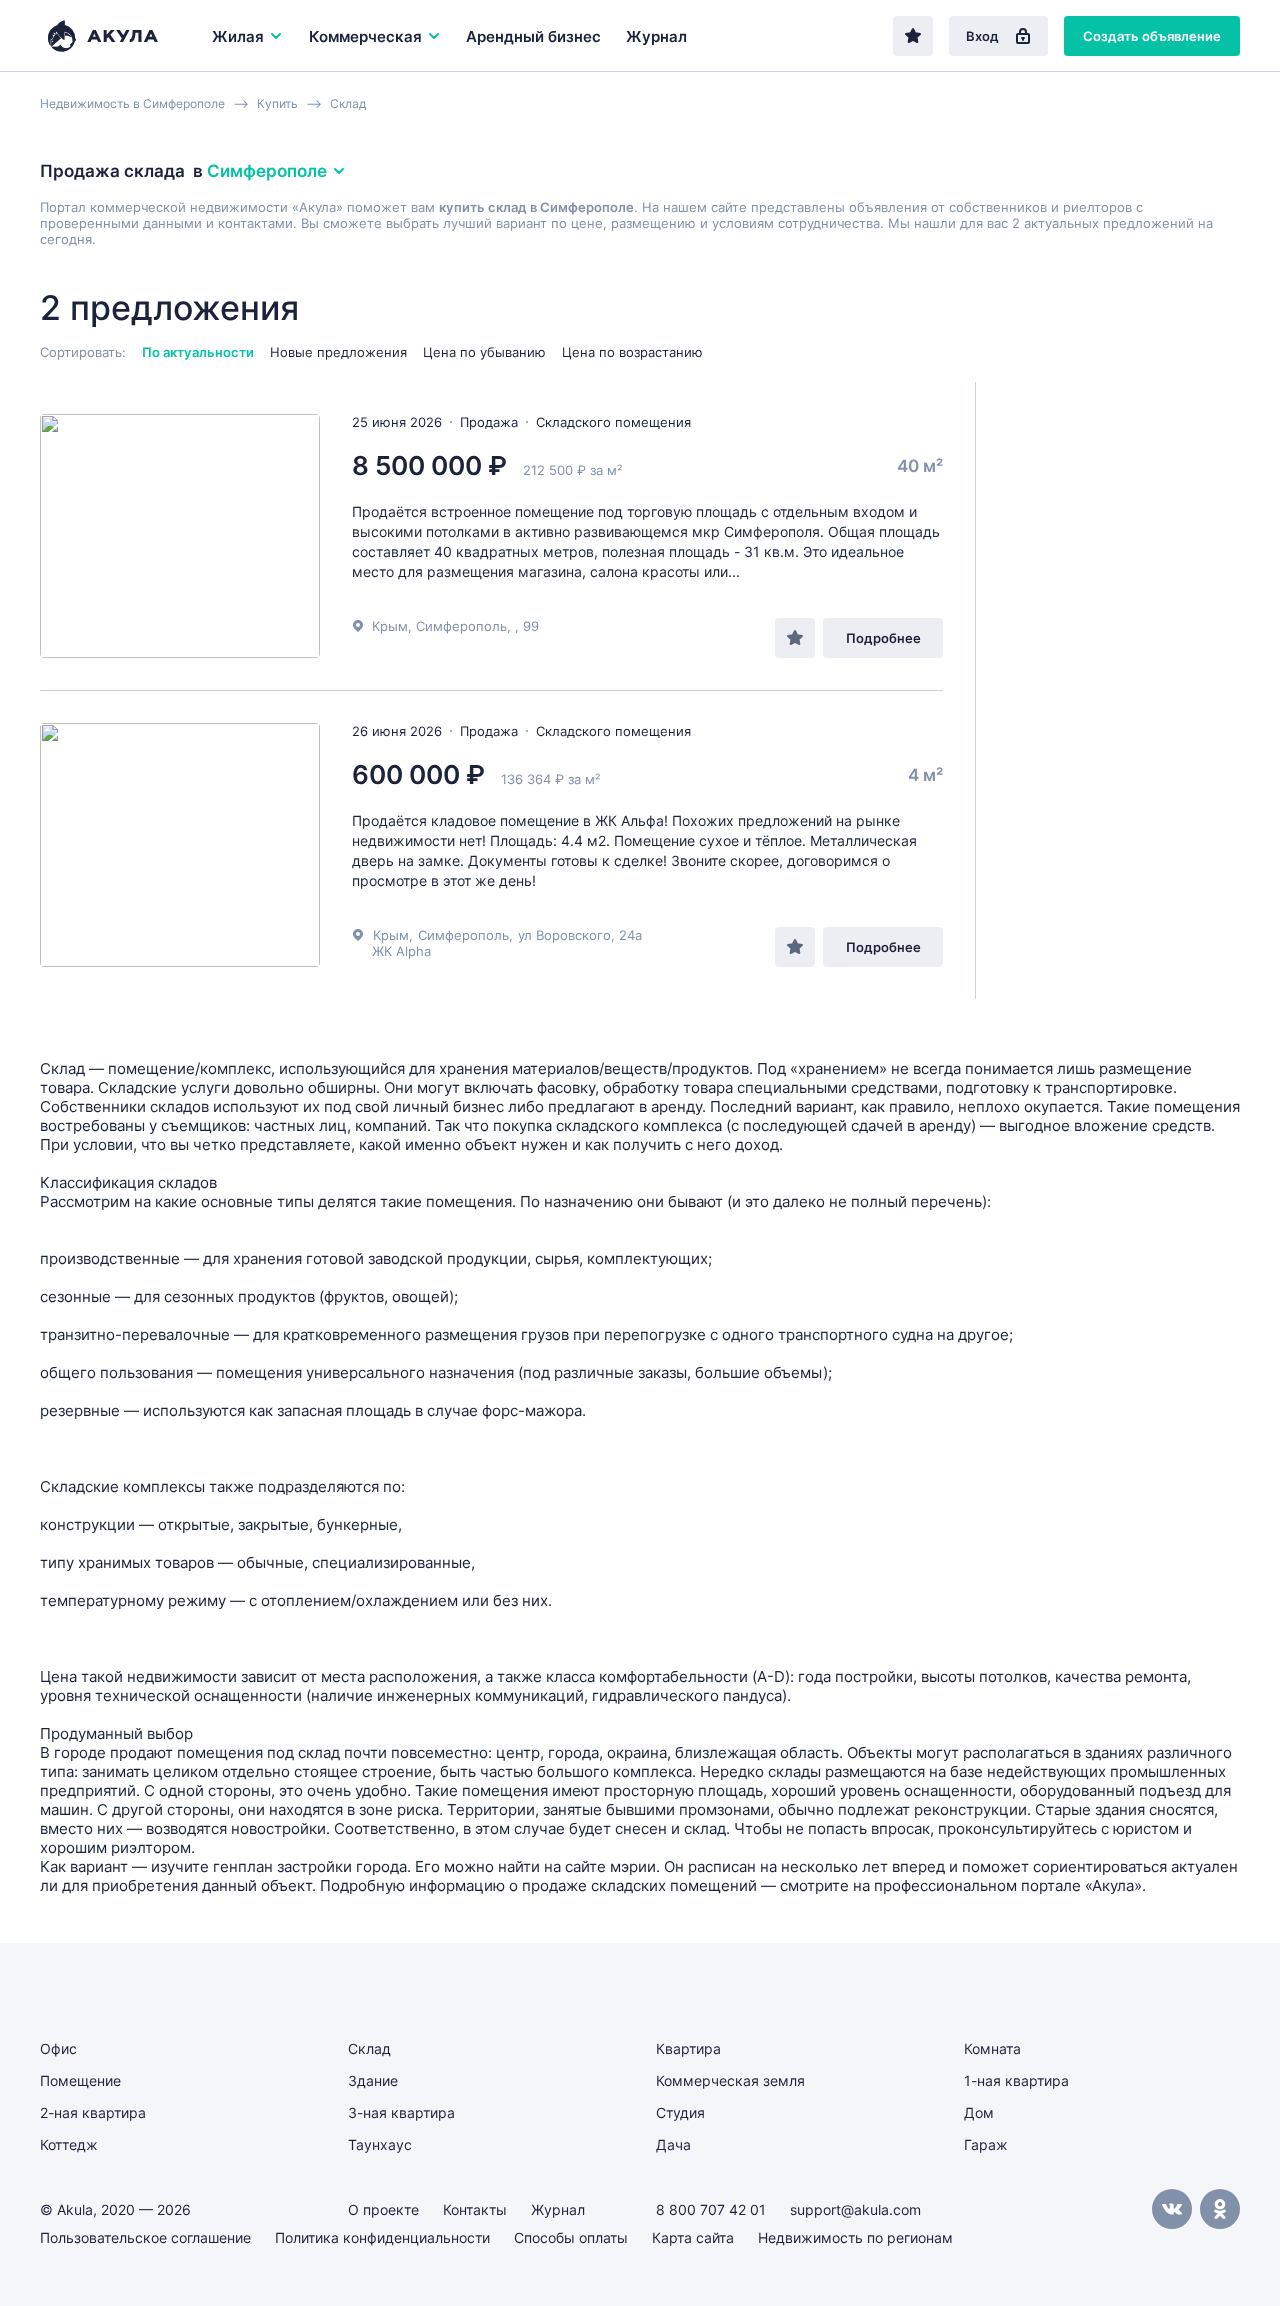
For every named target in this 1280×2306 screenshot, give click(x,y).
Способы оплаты (571, 2237)
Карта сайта (693, 2237)
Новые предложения (338, 352)
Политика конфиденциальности (382, 2237)
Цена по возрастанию (632, 352)
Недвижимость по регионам (855, 2237)
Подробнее (883, 638)
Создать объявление (1152, 36)
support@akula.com (855, 2209)
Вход (982, 36)
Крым (391, 935)
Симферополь (463, 935)
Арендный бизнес (533, 36)
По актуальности (198, 352)
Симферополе (267, 171)
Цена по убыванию (484, 352)
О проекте (383, 2209)
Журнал (656, 36)
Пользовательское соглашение (145, 2237)
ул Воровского (564, 935)
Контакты (475, 2209)
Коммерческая (365, 36)
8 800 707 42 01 (711, 2209)
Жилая (238, 36)
